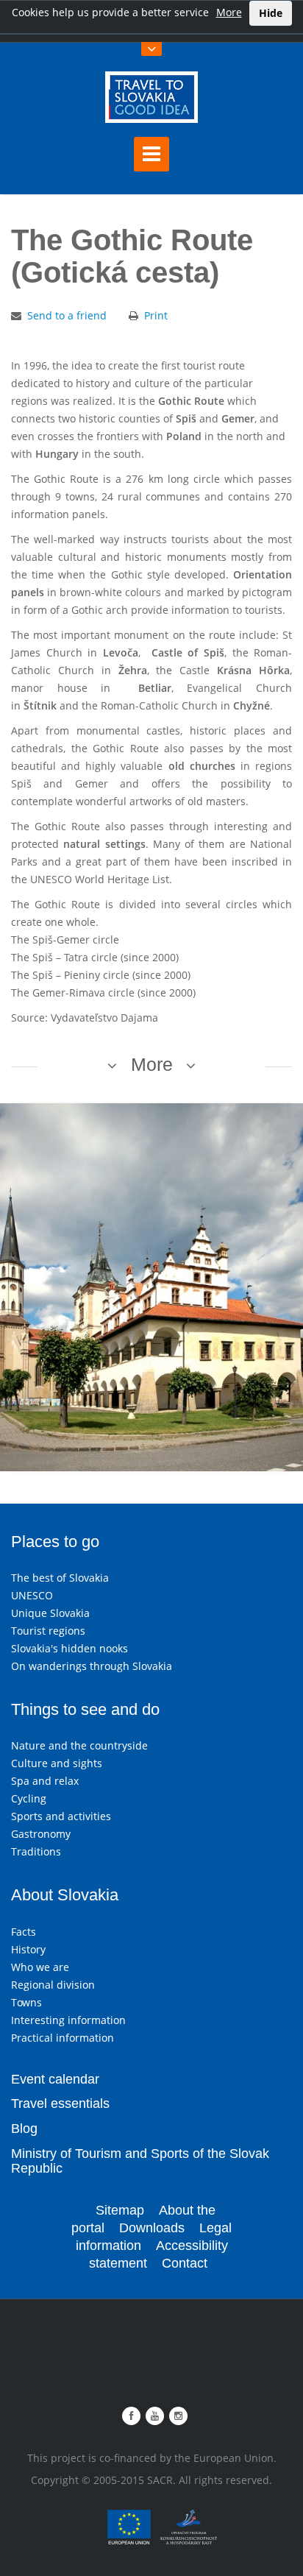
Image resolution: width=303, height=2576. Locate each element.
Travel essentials (60, 2103)
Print (156, 315)
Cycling (29, 1798)
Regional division (53, 1985)
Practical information (63, 2038)
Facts (24, 1932)
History (28, 1949)
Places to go (55, 1542)
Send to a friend (67, 315)
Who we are (40, 1967)
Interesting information (68, 2020)
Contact (185, 2263)
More (229, 12)
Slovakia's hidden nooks (69, 1648)
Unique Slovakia (50, 1613)
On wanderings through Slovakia (92, 1666)
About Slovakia (65, 1895)
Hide (271, 13)
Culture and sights (57, 1763)
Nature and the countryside (79, 1745)
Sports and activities (61, 1816)
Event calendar (55, 2079)
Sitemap (120, 2210)
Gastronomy (41, 1834)
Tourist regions (48, 1631)
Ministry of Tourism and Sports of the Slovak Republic (140, 2161)
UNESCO (32, 1595)
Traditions (36, 1851)
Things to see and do (85, 1709)
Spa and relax (45, 1781)
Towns (26, 2002)
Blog (24, 2129)
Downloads (152, 2228)
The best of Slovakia (60, 1578)
